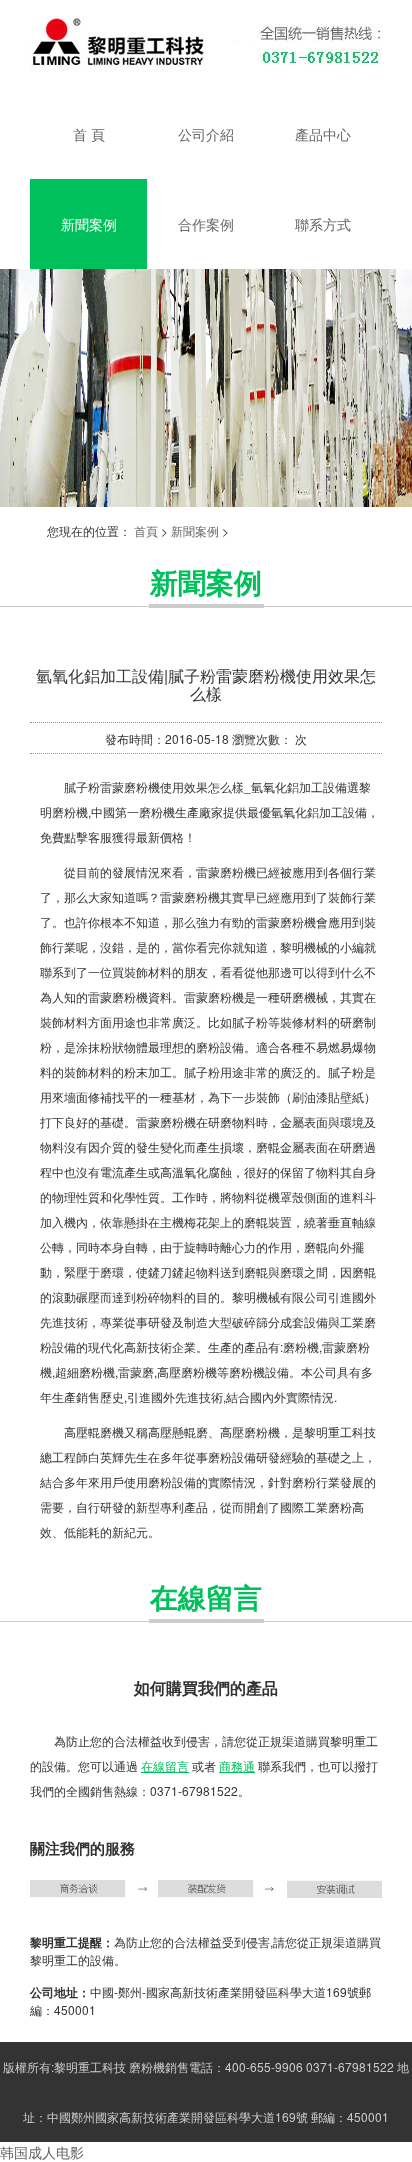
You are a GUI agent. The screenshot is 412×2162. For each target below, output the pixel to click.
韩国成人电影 (42, 2152)
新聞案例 (195, 530)
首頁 (146, 530)
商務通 (237, 1765)
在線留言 (165, 1765)
